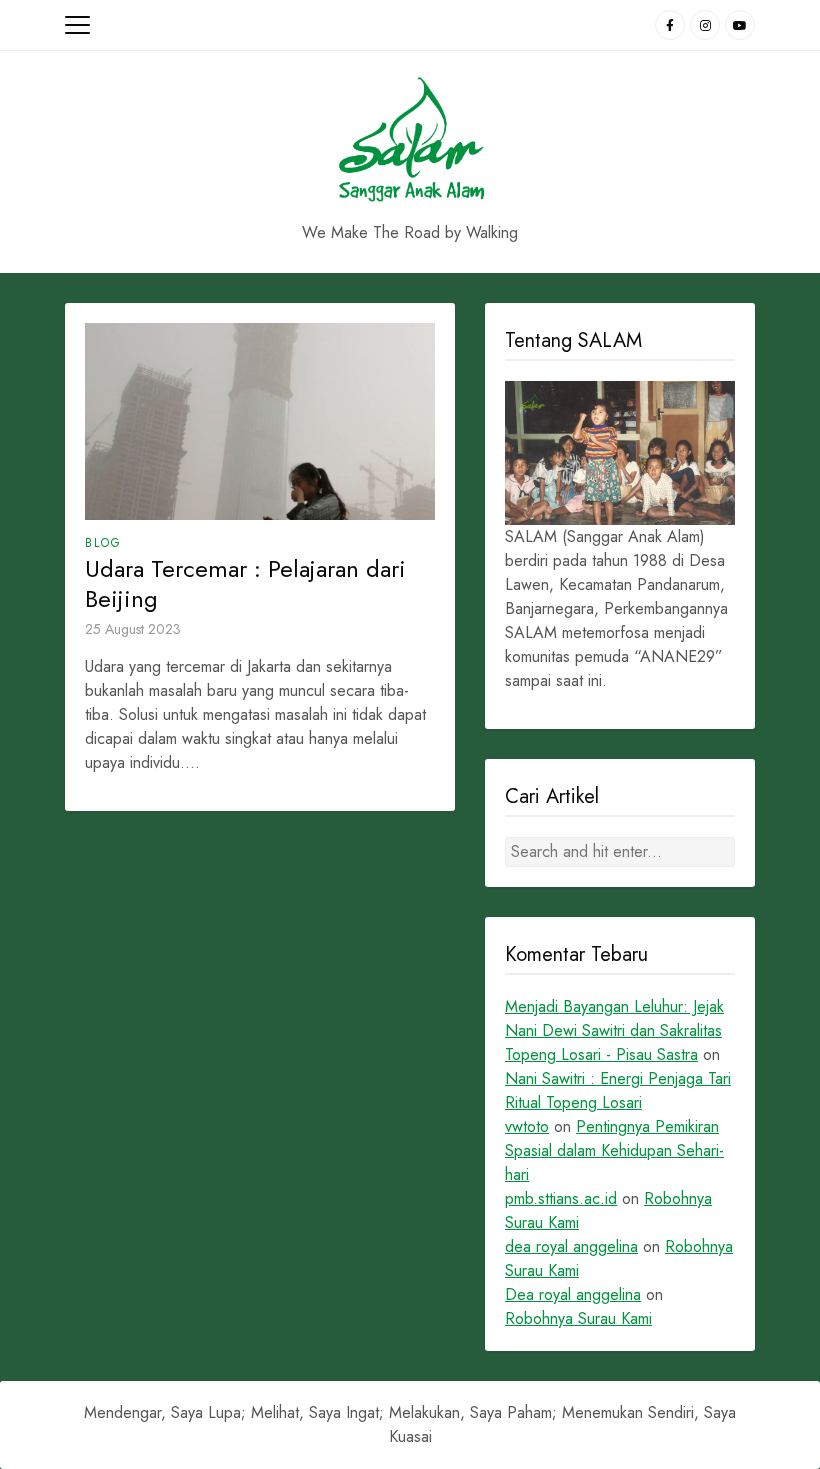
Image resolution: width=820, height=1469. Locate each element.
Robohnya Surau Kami (578, 1318)
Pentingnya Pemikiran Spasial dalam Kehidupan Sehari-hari (614, 1150)
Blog (103, 543)
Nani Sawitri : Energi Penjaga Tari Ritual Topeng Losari (618, 1090)
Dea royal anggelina (573, 1294)
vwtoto (527, 1126)
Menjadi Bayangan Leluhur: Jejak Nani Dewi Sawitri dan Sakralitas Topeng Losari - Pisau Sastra (614, 1030)
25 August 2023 (133, 629)
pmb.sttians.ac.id (561, 1198)
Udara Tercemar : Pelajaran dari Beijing (245, 584)
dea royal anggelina (571, 1246)
